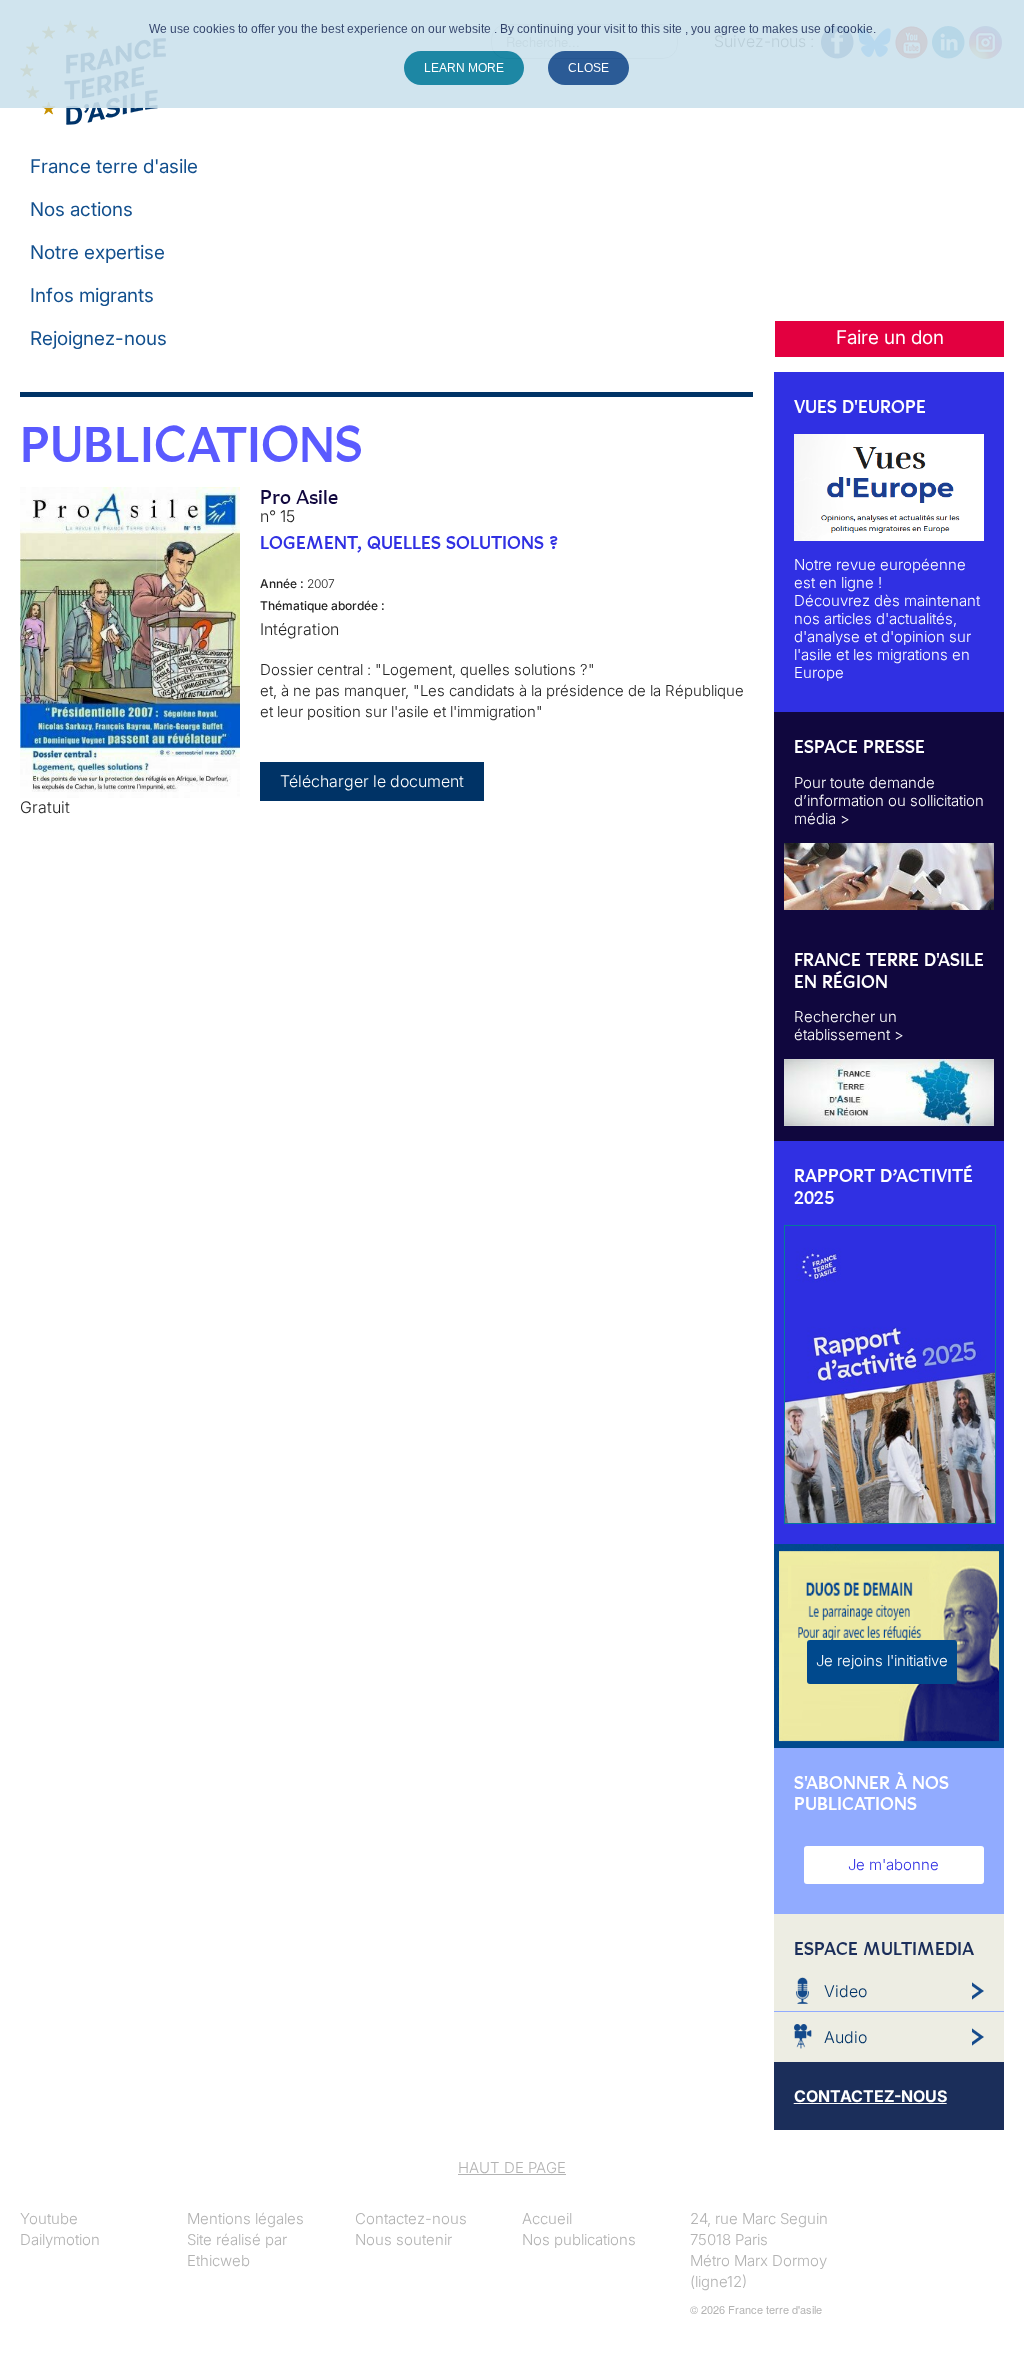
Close (588, 68)
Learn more (464, 68)
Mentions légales (245, 2218)
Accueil (547, 2218)
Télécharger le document (372, 781)
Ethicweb (218, 2260)
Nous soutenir (403, 2239)
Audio (845, 2037)
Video (845, 1991)
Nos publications (579, 2239)
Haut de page (512, 2167)
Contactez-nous (411, 2218)
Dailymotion (60, 2239)
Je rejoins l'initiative (882, 1660)
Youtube (49, 2218)
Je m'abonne (893, 1864)
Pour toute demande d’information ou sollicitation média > (889, 800)
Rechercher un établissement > (849, 1025)
